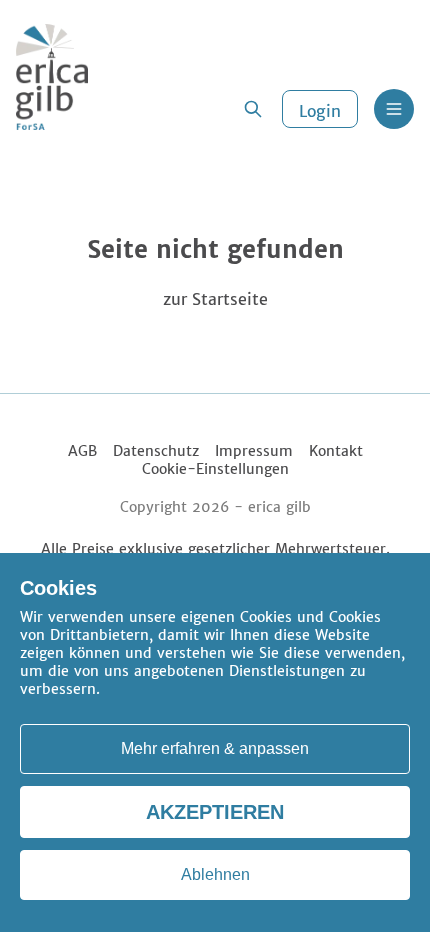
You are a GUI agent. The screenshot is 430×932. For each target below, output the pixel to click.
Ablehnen (215, 874)
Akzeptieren (215, 812)
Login (320, 111)
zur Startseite (215, 299)
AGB (82, 451)
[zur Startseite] (52, 77)
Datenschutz (156, 451)
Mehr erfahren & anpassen (215, 748)
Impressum (254, 451)
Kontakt (336, 451)
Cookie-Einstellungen (215, 469)
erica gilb (279, 507)
